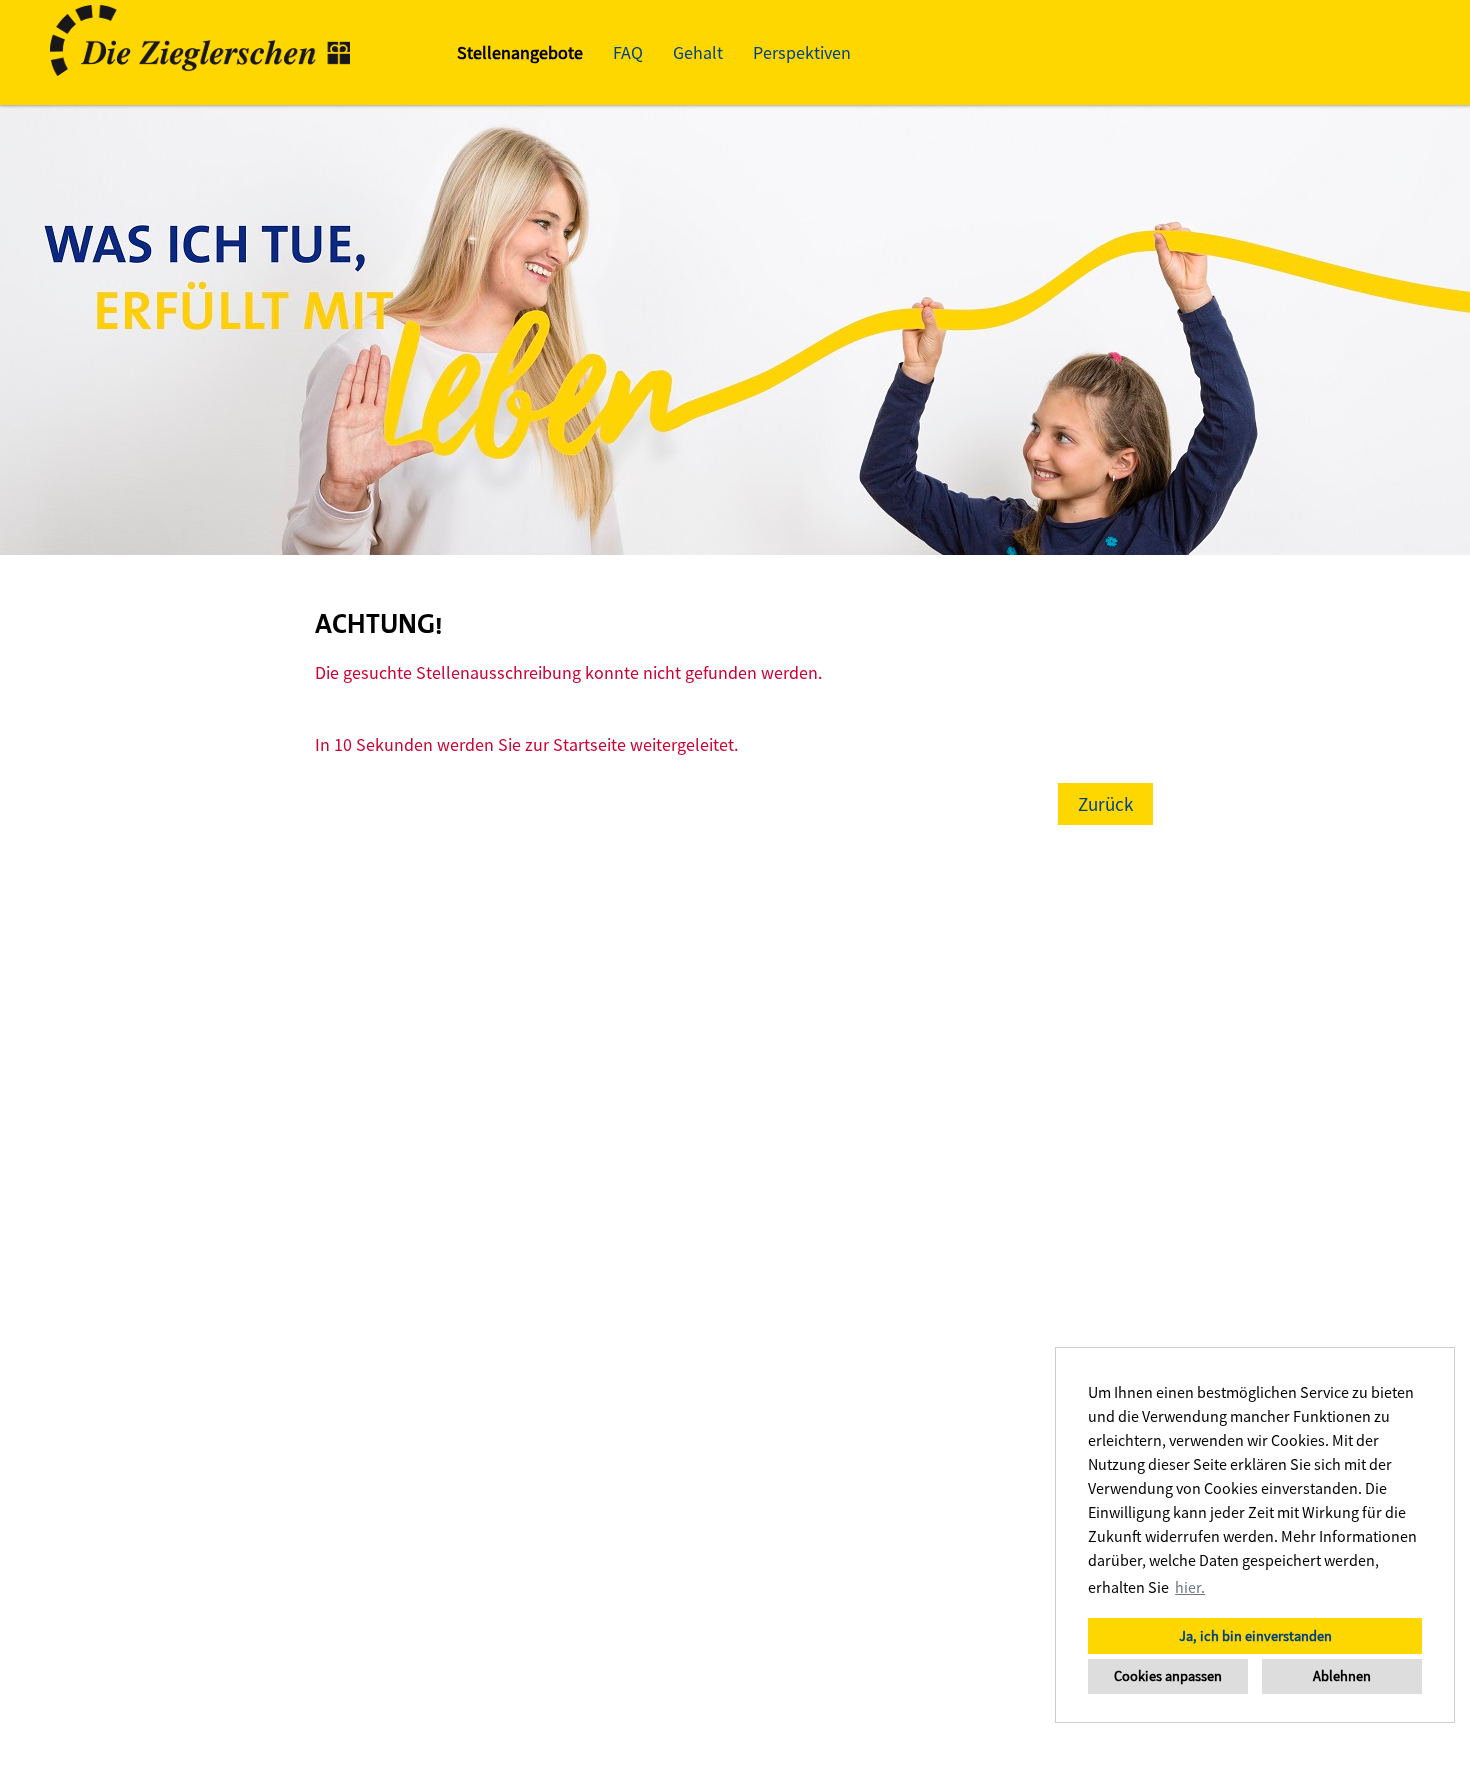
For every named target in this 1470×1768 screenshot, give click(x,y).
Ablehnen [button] (1342, 1676)
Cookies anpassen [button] (1168, 1676)
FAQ (628, 52)
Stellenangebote (520, 52)
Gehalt (698, 52)
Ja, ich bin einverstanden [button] (1255, 1636)
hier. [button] (1190, 1587)
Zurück (1105, 804)
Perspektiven (802, 52)
